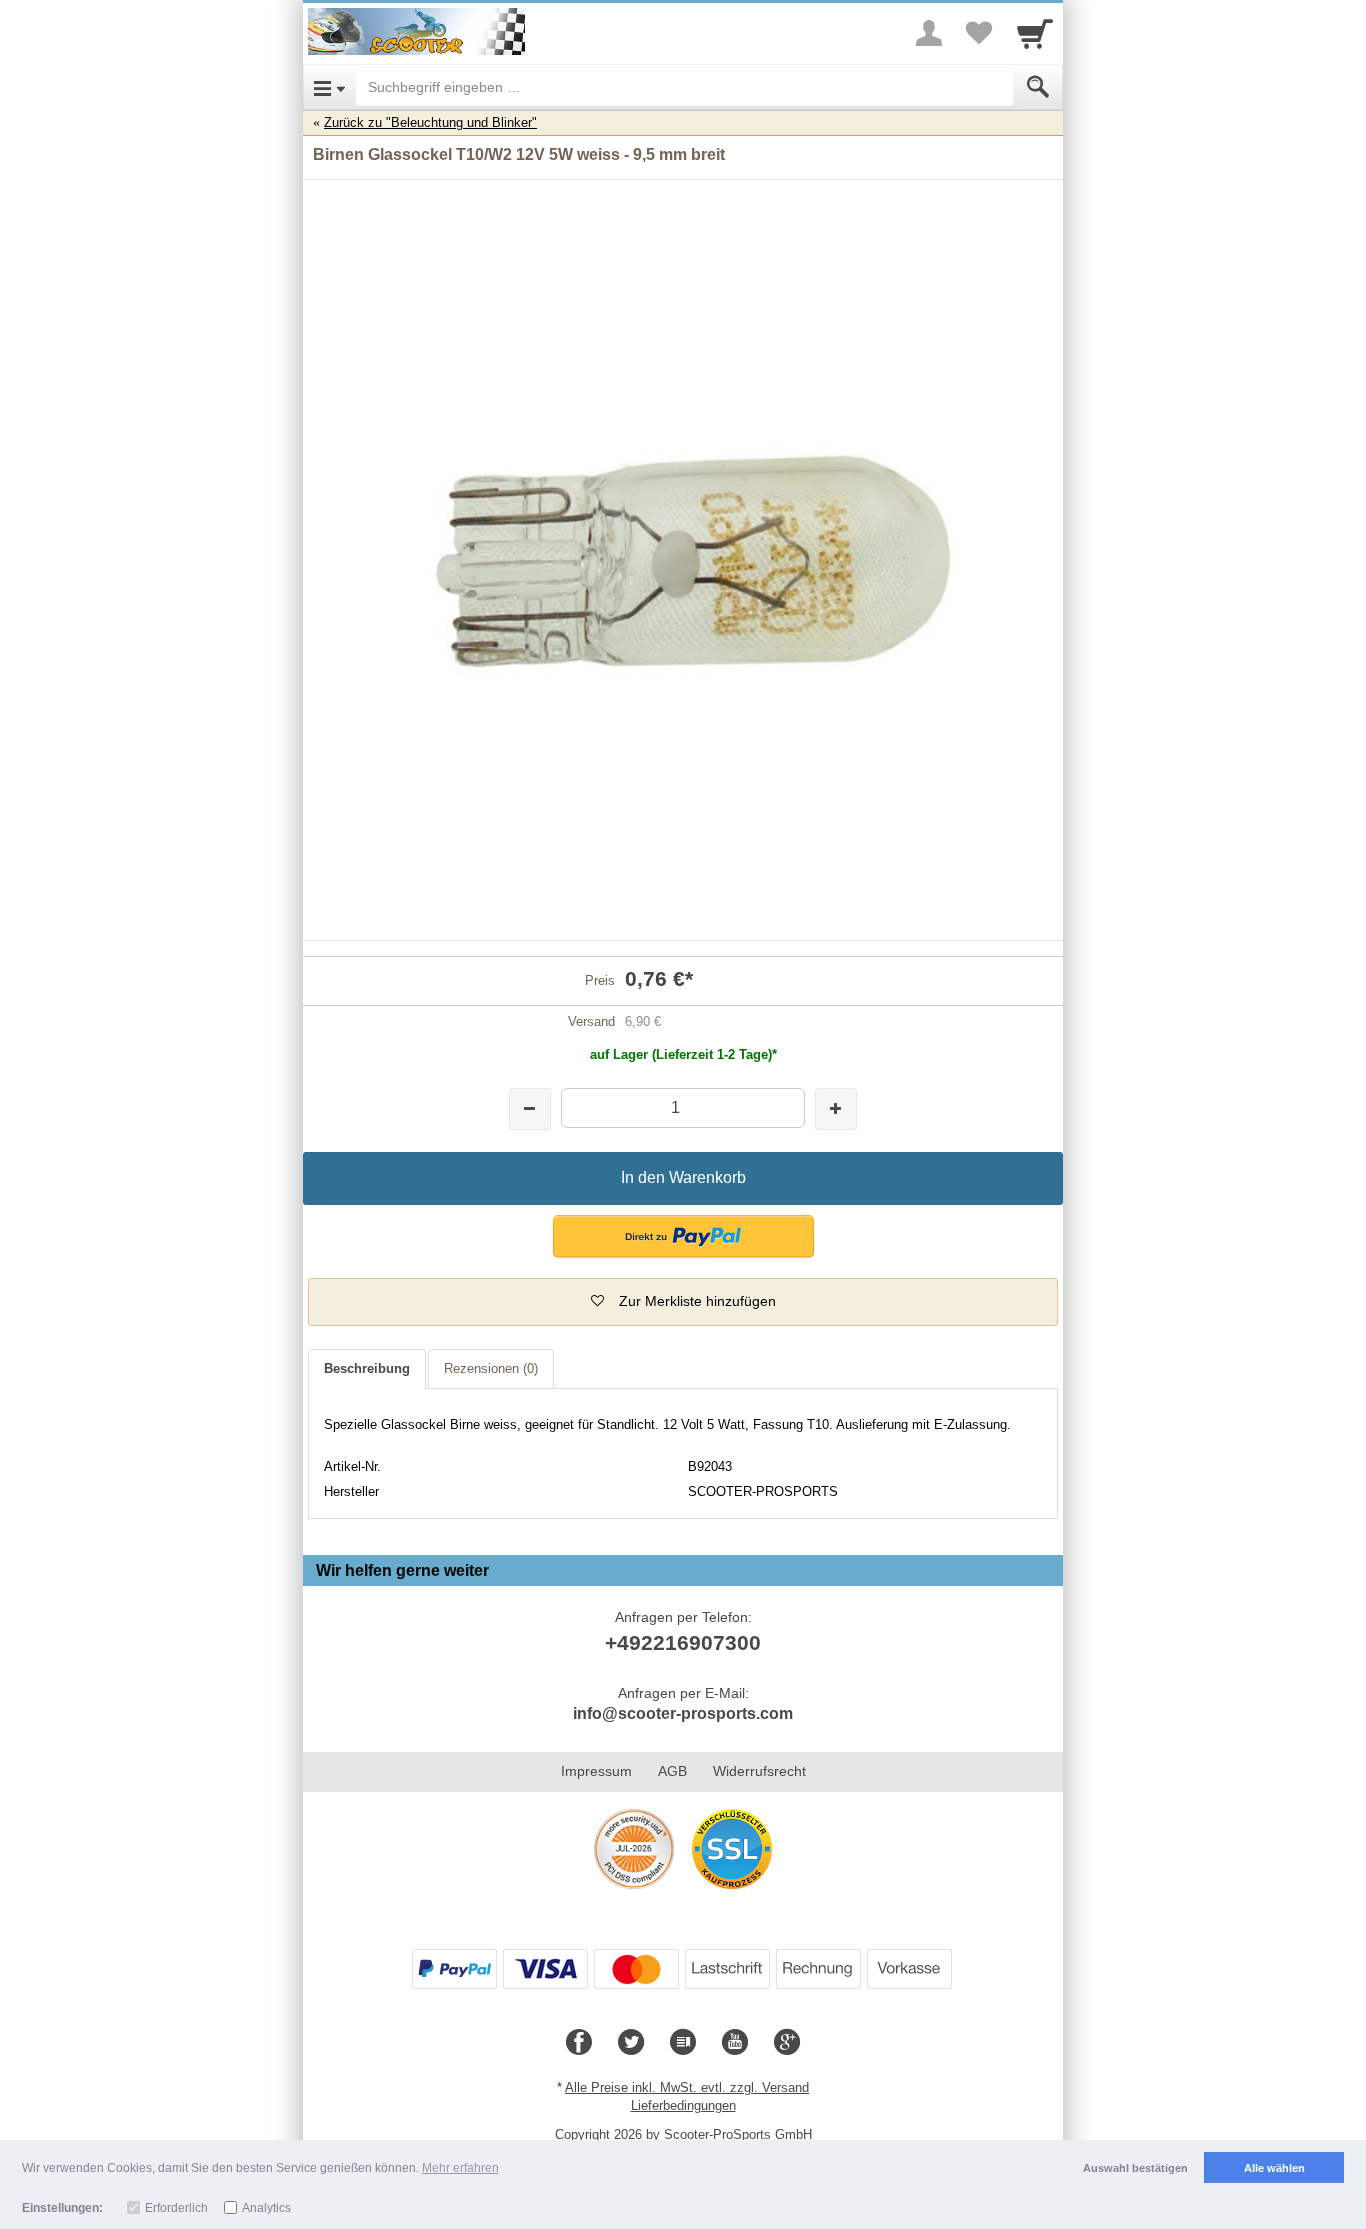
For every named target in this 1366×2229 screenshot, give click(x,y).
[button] (683, 1236)
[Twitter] (631, 2043)
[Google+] (787, 2043)
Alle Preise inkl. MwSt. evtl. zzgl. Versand (687, 2087)
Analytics (266, 2208)
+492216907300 (683, 1642)
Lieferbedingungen (683, 2105)
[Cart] (1035, 33)
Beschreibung (367, 1368)
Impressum (596, 1771)
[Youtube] (735, 2043)
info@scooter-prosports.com (683, 1713)
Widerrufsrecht (759, 1771)
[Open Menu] (329, 87)
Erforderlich (176, 2208)
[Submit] (1038, 87)
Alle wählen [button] (1274, 2168)
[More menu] (929, 33)
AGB (672, 1771)
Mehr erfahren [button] (460, 2168)
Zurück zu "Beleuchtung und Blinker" (430, 122)
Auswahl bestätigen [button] (1135, 2168)
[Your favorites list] (979, 33)
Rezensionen (491, 1368)
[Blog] (683, 2043)
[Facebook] (579, 2043)
